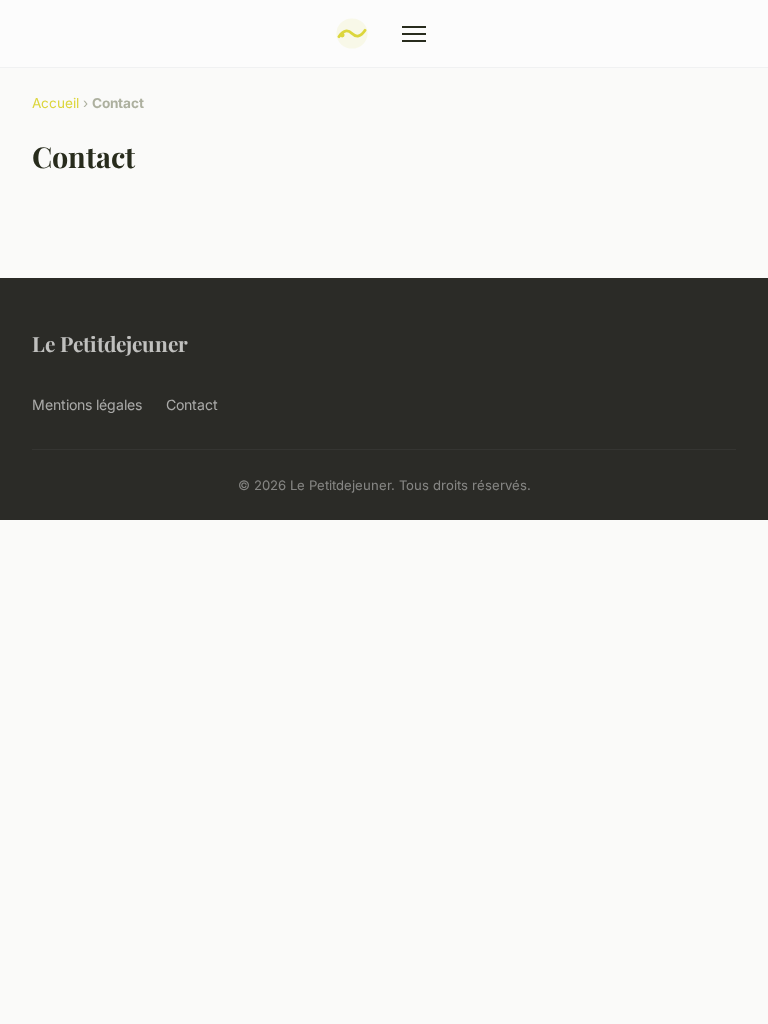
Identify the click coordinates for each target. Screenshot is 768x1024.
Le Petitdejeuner (110, 343)
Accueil (55, 103)
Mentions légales (87, 404)
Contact (192, 404)
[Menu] (414, 34)
